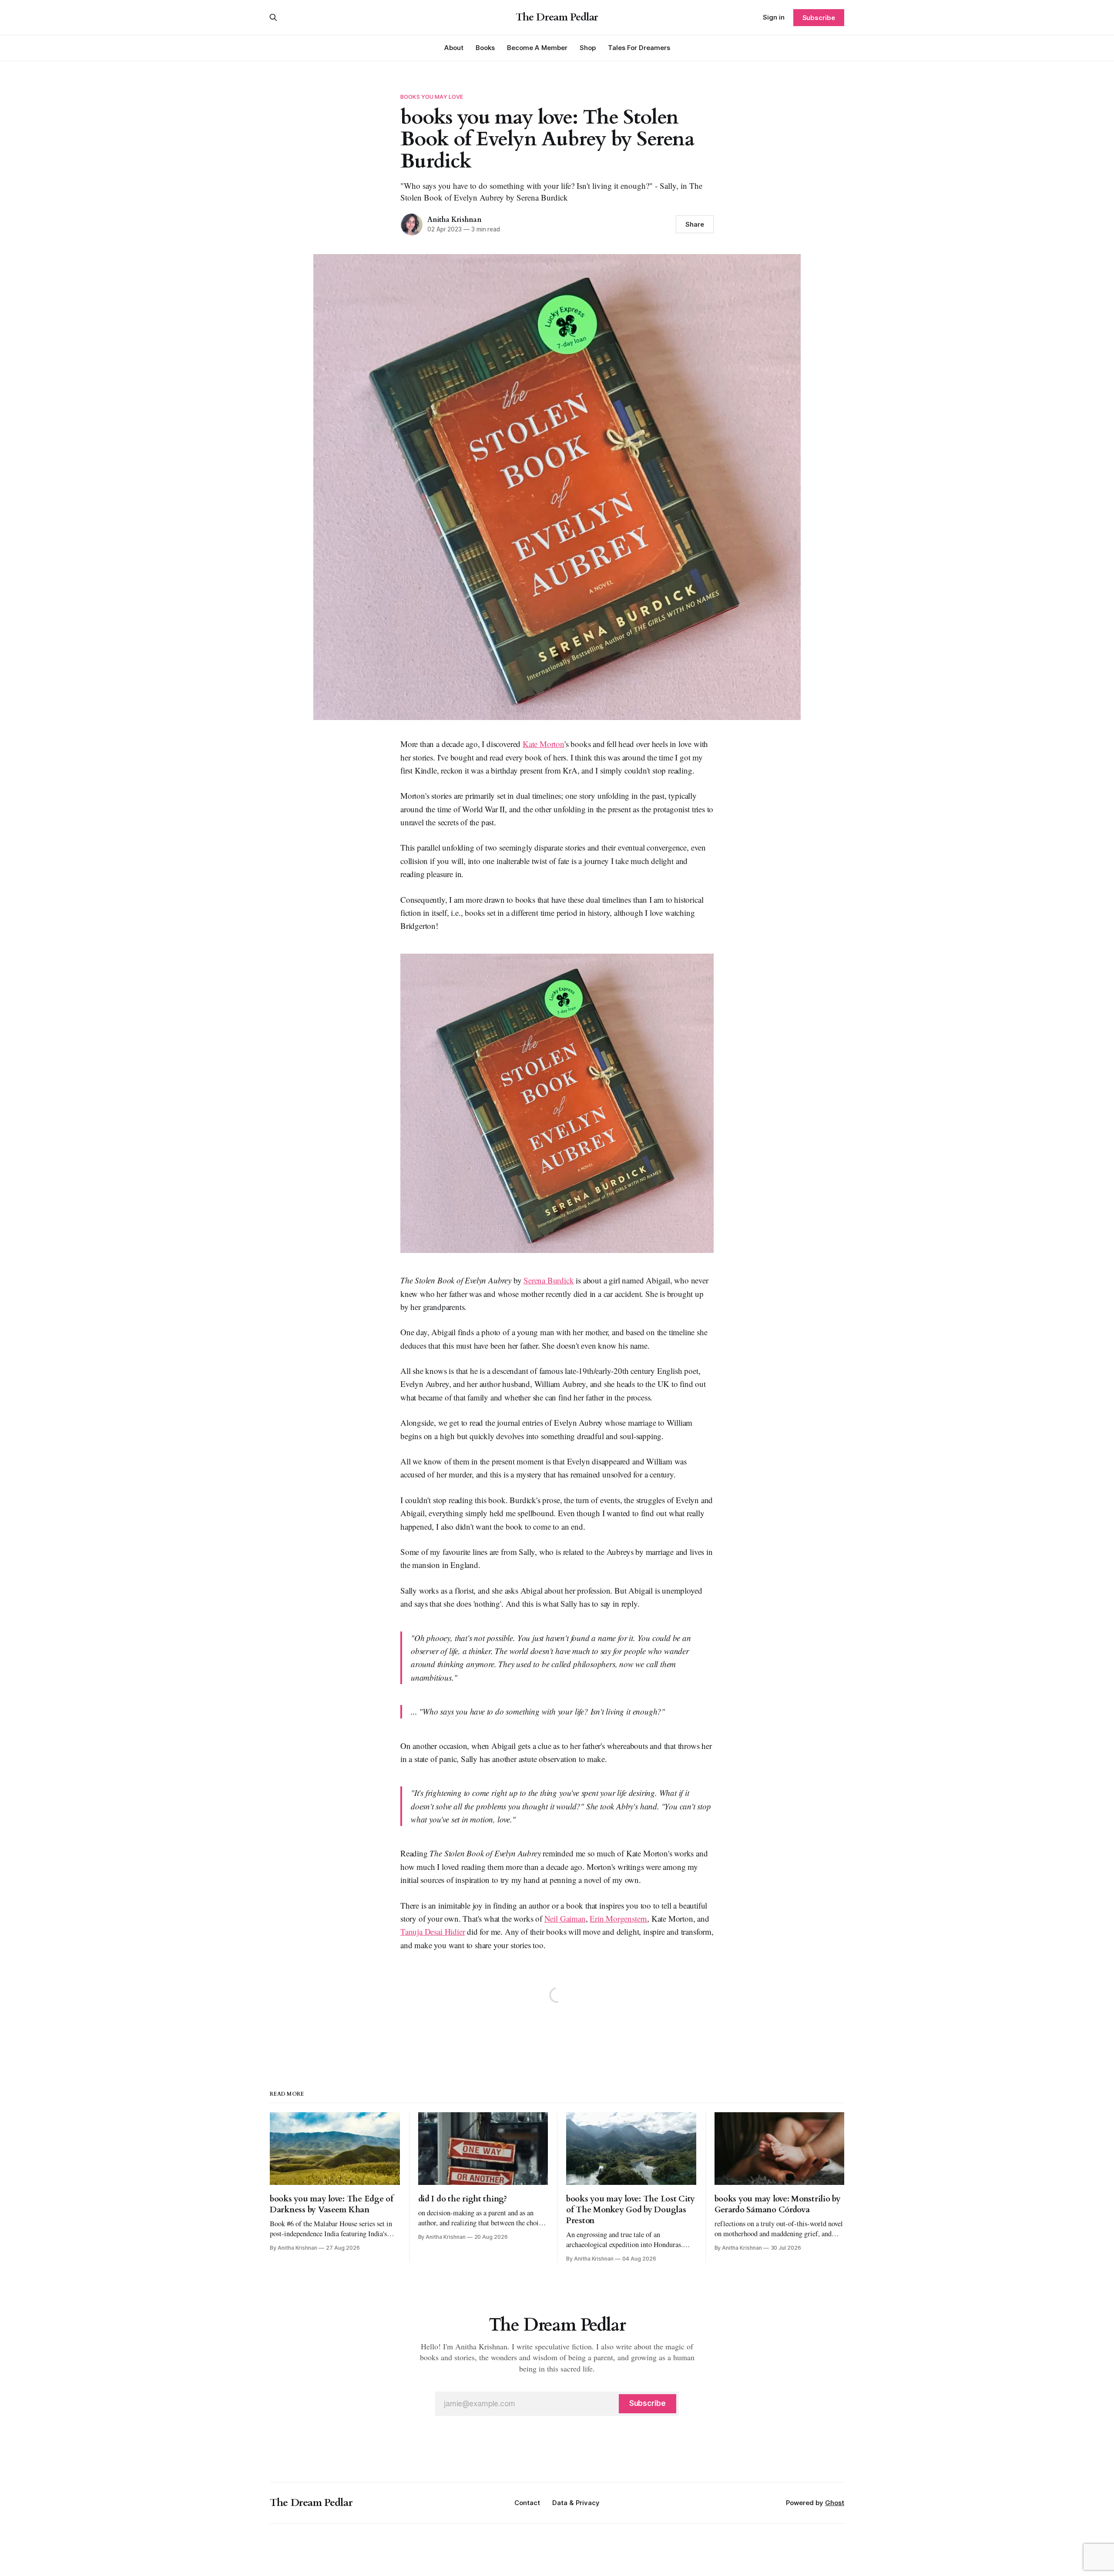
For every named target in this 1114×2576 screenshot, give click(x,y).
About (454, 48)
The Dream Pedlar (557, 17)
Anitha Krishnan (455, 220)
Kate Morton (544, 744)
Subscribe (819, 18)
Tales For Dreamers (639, 48)
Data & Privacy (576, 2503)
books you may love (432, 97)
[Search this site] (273, 17)
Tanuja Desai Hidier (433, 1931)
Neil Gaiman (565, 1918)
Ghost (835, 2503)
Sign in (774, 17)
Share (695, 224)
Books (485, 48)
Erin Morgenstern (618, 1918)
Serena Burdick (549, 1280)
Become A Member (537, 48)
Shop (588, 48)
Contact (527, 2503)
